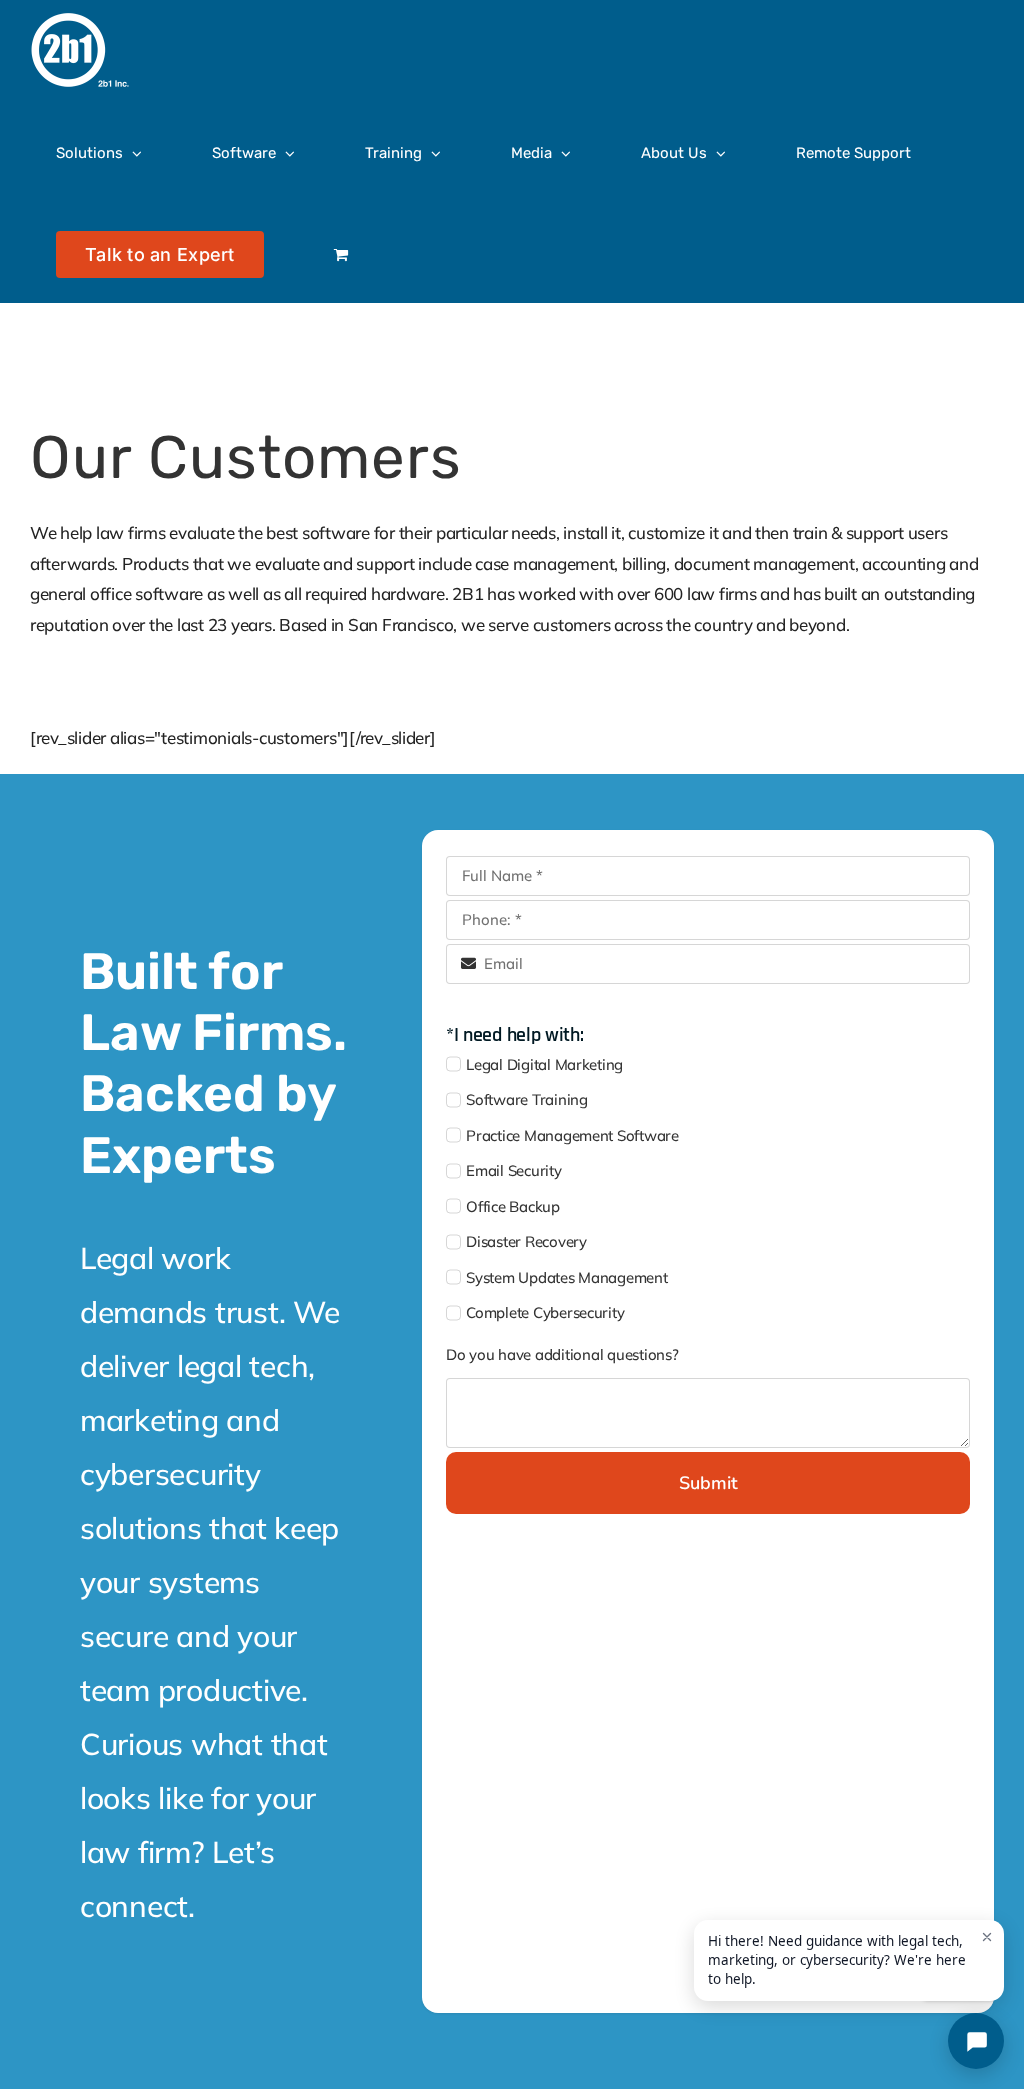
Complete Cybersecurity (545, 1312)
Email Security (513, 1170)
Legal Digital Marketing (544, 1064)
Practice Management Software (572, 1135)
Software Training (527, 1099)
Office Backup (513, 1206)
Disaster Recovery (526, 1241)
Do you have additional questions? (562, 1354)
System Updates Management (567, 1277)
